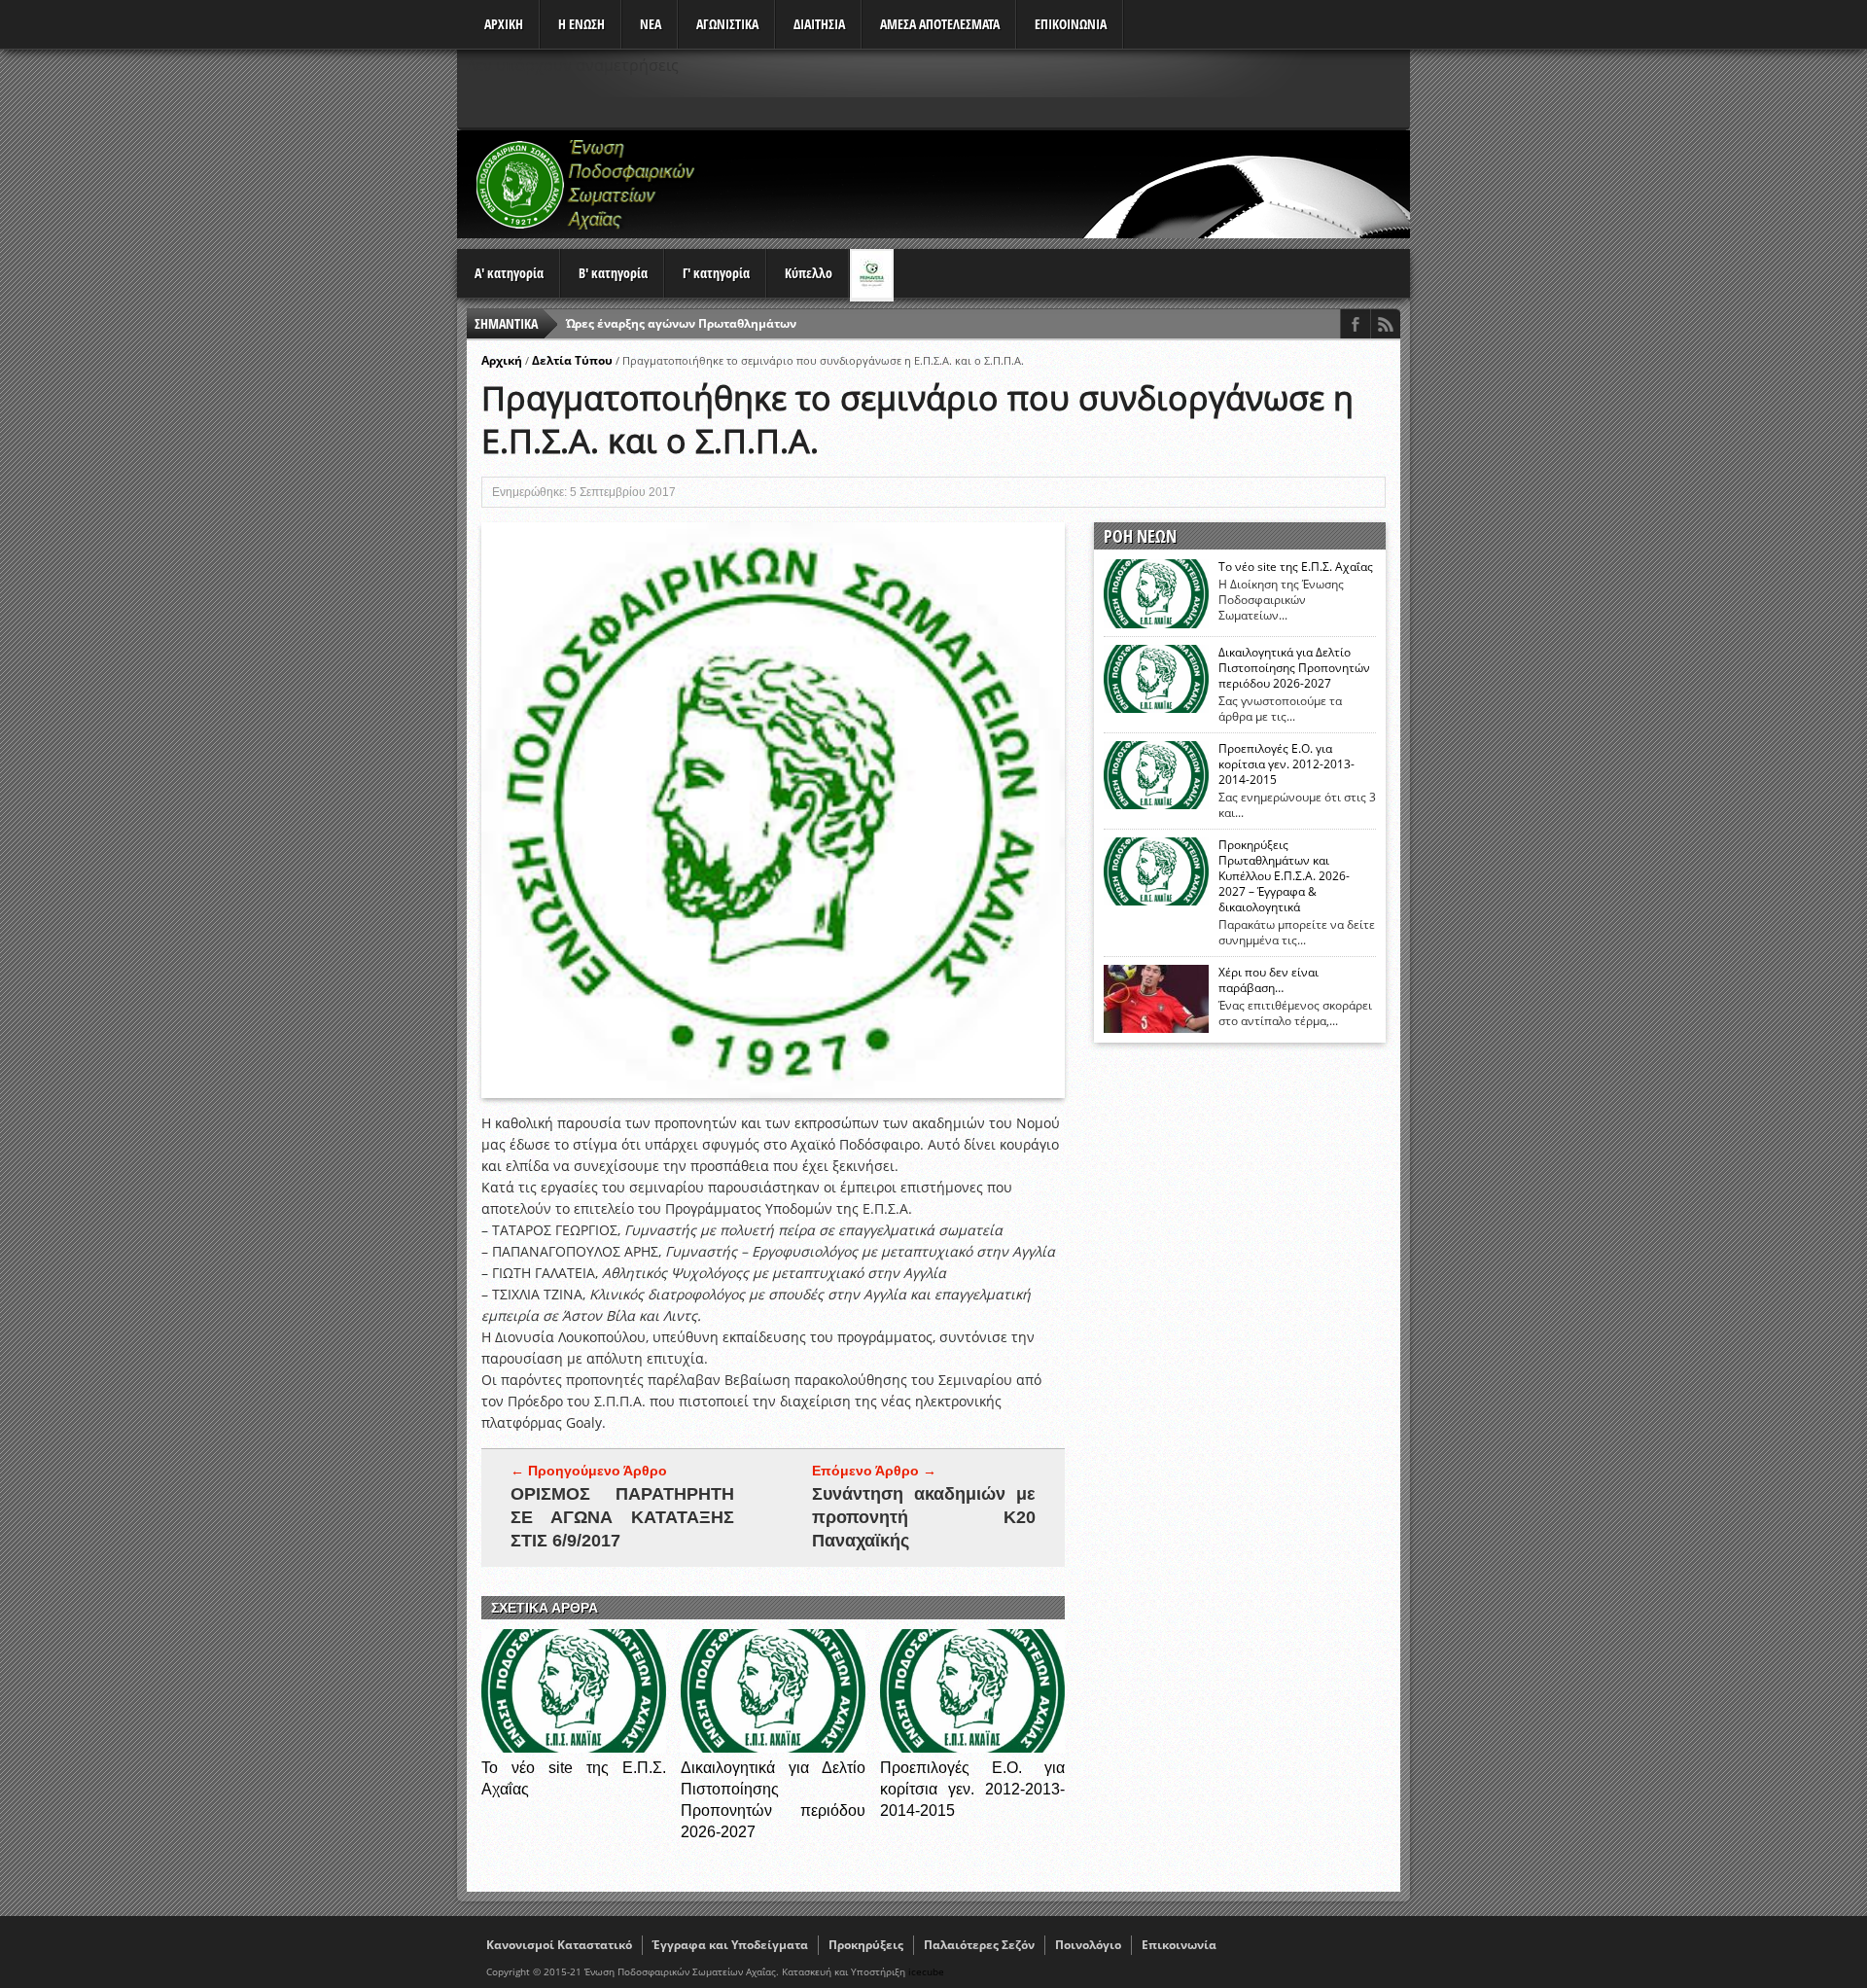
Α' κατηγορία (509, 273)
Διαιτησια (819, 24)
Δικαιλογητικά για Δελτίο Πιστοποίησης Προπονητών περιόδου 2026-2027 (1294, 668)
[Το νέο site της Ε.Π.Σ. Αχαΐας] (574, 1747)
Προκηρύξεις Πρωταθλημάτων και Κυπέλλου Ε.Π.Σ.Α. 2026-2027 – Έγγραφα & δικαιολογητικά (1284, 876)
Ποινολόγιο (1088, 1945)
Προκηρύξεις (866, 1945)
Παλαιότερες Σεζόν (979, 1945)
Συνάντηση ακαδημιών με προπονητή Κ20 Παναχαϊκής (924, 1517)
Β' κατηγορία (613, 273)
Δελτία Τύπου (572, 360)
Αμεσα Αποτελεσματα (940, 24)
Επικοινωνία (1179, 1945)
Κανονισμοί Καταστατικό (559, 1945)
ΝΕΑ (651, 24)
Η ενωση (581, 24)
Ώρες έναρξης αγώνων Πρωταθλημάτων (681, 323)
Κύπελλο (809, 273)
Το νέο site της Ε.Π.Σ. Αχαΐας (1296, 567)
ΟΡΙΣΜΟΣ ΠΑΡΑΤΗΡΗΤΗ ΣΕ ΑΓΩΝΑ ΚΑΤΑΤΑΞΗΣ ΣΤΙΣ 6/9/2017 (622, 1517)
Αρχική (502, 360)
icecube (926, 1971)
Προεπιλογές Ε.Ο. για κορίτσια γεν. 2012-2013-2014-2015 (972, 1789)
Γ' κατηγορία (716, 273)
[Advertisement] (1056, 184)
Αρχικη (504, 24)
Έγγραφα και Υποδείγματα (730, 1945)
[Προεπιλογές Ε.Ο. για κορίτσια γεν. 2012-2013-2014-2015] (972, 1747)
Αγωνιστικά (727, 24)
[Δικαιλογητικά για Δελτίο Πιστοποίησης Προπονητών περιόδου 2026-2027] (773, 1747)
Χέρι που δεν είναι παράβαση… (1268, 980)
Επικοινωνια (1071, 24)
